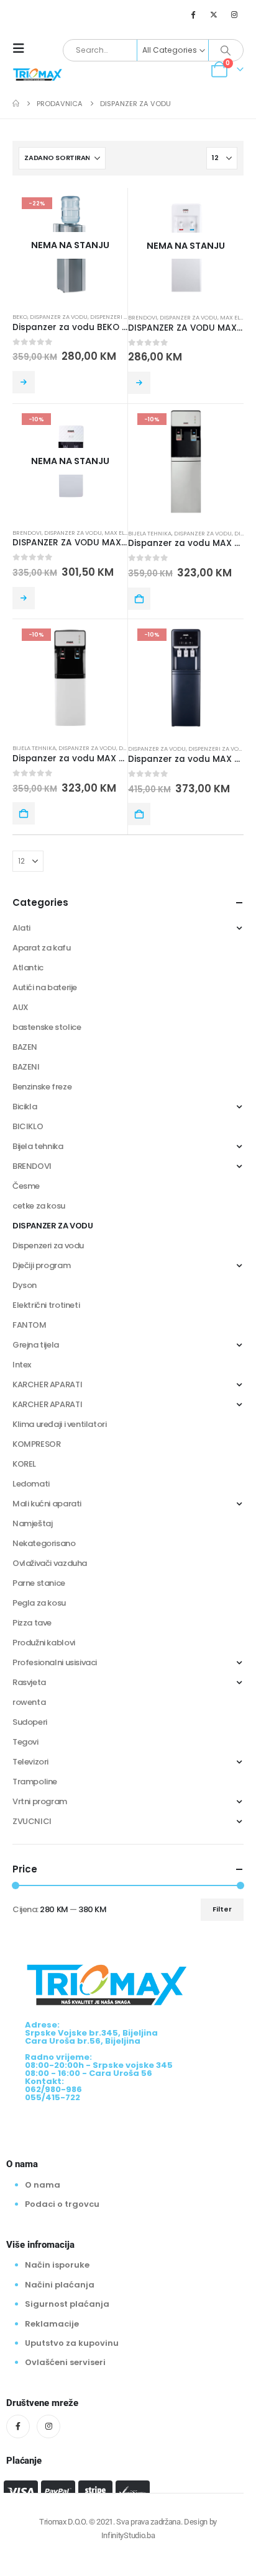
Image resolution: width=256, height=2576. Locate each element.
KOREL (24, 1464)
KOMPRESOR (37, 1444)
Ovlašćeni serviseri (65, 2362)
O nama (43, 2185)
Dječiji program (41, 1265)
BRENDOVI (143, 317)
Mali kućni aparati (47, 1504)
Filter (222, 1909)
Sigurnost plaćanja (67, 2304)
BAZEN (25, 1047)
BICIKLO (28, 1126)
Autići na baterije (45, 987)
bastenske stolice (47, 1027)
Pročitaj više (24, 382)
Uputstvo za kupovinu (72, 2343)
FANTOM (30, 1325)
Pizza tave (32, 1623)
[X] (214, 14)
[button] (22, 48)
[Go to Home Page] (16, 104)
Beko (20, 317)
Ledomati (31, 1484)
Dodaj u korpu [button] (139, 599)
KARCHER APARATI (47, 1384)
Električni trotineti (46, 1305)
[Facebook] (193, 14)
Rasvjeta (29, 1682)
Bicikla (25, 1107)
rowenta (29, 1702)
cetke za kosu (39, 1206)
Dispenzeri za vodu (120, 317)
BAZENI (26, 1067)
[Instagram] (234, 14)
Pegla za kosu (39, 1603)
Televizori (30, 1762)
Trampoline (35, 1782)
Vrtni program (40, 1801)
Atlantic (28, 968)
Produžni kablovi (44, 1643)
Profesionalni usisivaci (55, 1662)
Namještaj (33, 1523)
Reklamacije (52, 2324)
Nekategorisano (44, 1543)
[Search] (226, 50)
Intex (22, 1365)
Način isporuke (57, 2265)
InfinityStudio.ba (128, 2535)
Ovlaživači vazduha (50, 1563)
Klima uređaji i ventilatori (59, 1424)
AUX (21, 1007)
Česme (26, 1186)
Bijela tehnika (150, 533)
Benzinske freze (42, 1087)
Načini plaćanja (60, 2285)
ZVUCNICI (32, 1821)
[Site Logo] (38, 74)
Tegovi (25, 1742)
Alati (21, 928)
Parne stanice (39, 1583)
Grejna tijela (36, 1345)
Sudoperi (30, 1722)
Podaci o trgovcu (62, 2204)
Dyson (25, 1285)
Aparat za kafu (42, 948)
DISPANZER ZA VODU (59, 317)
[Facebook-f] (18, 2426)
